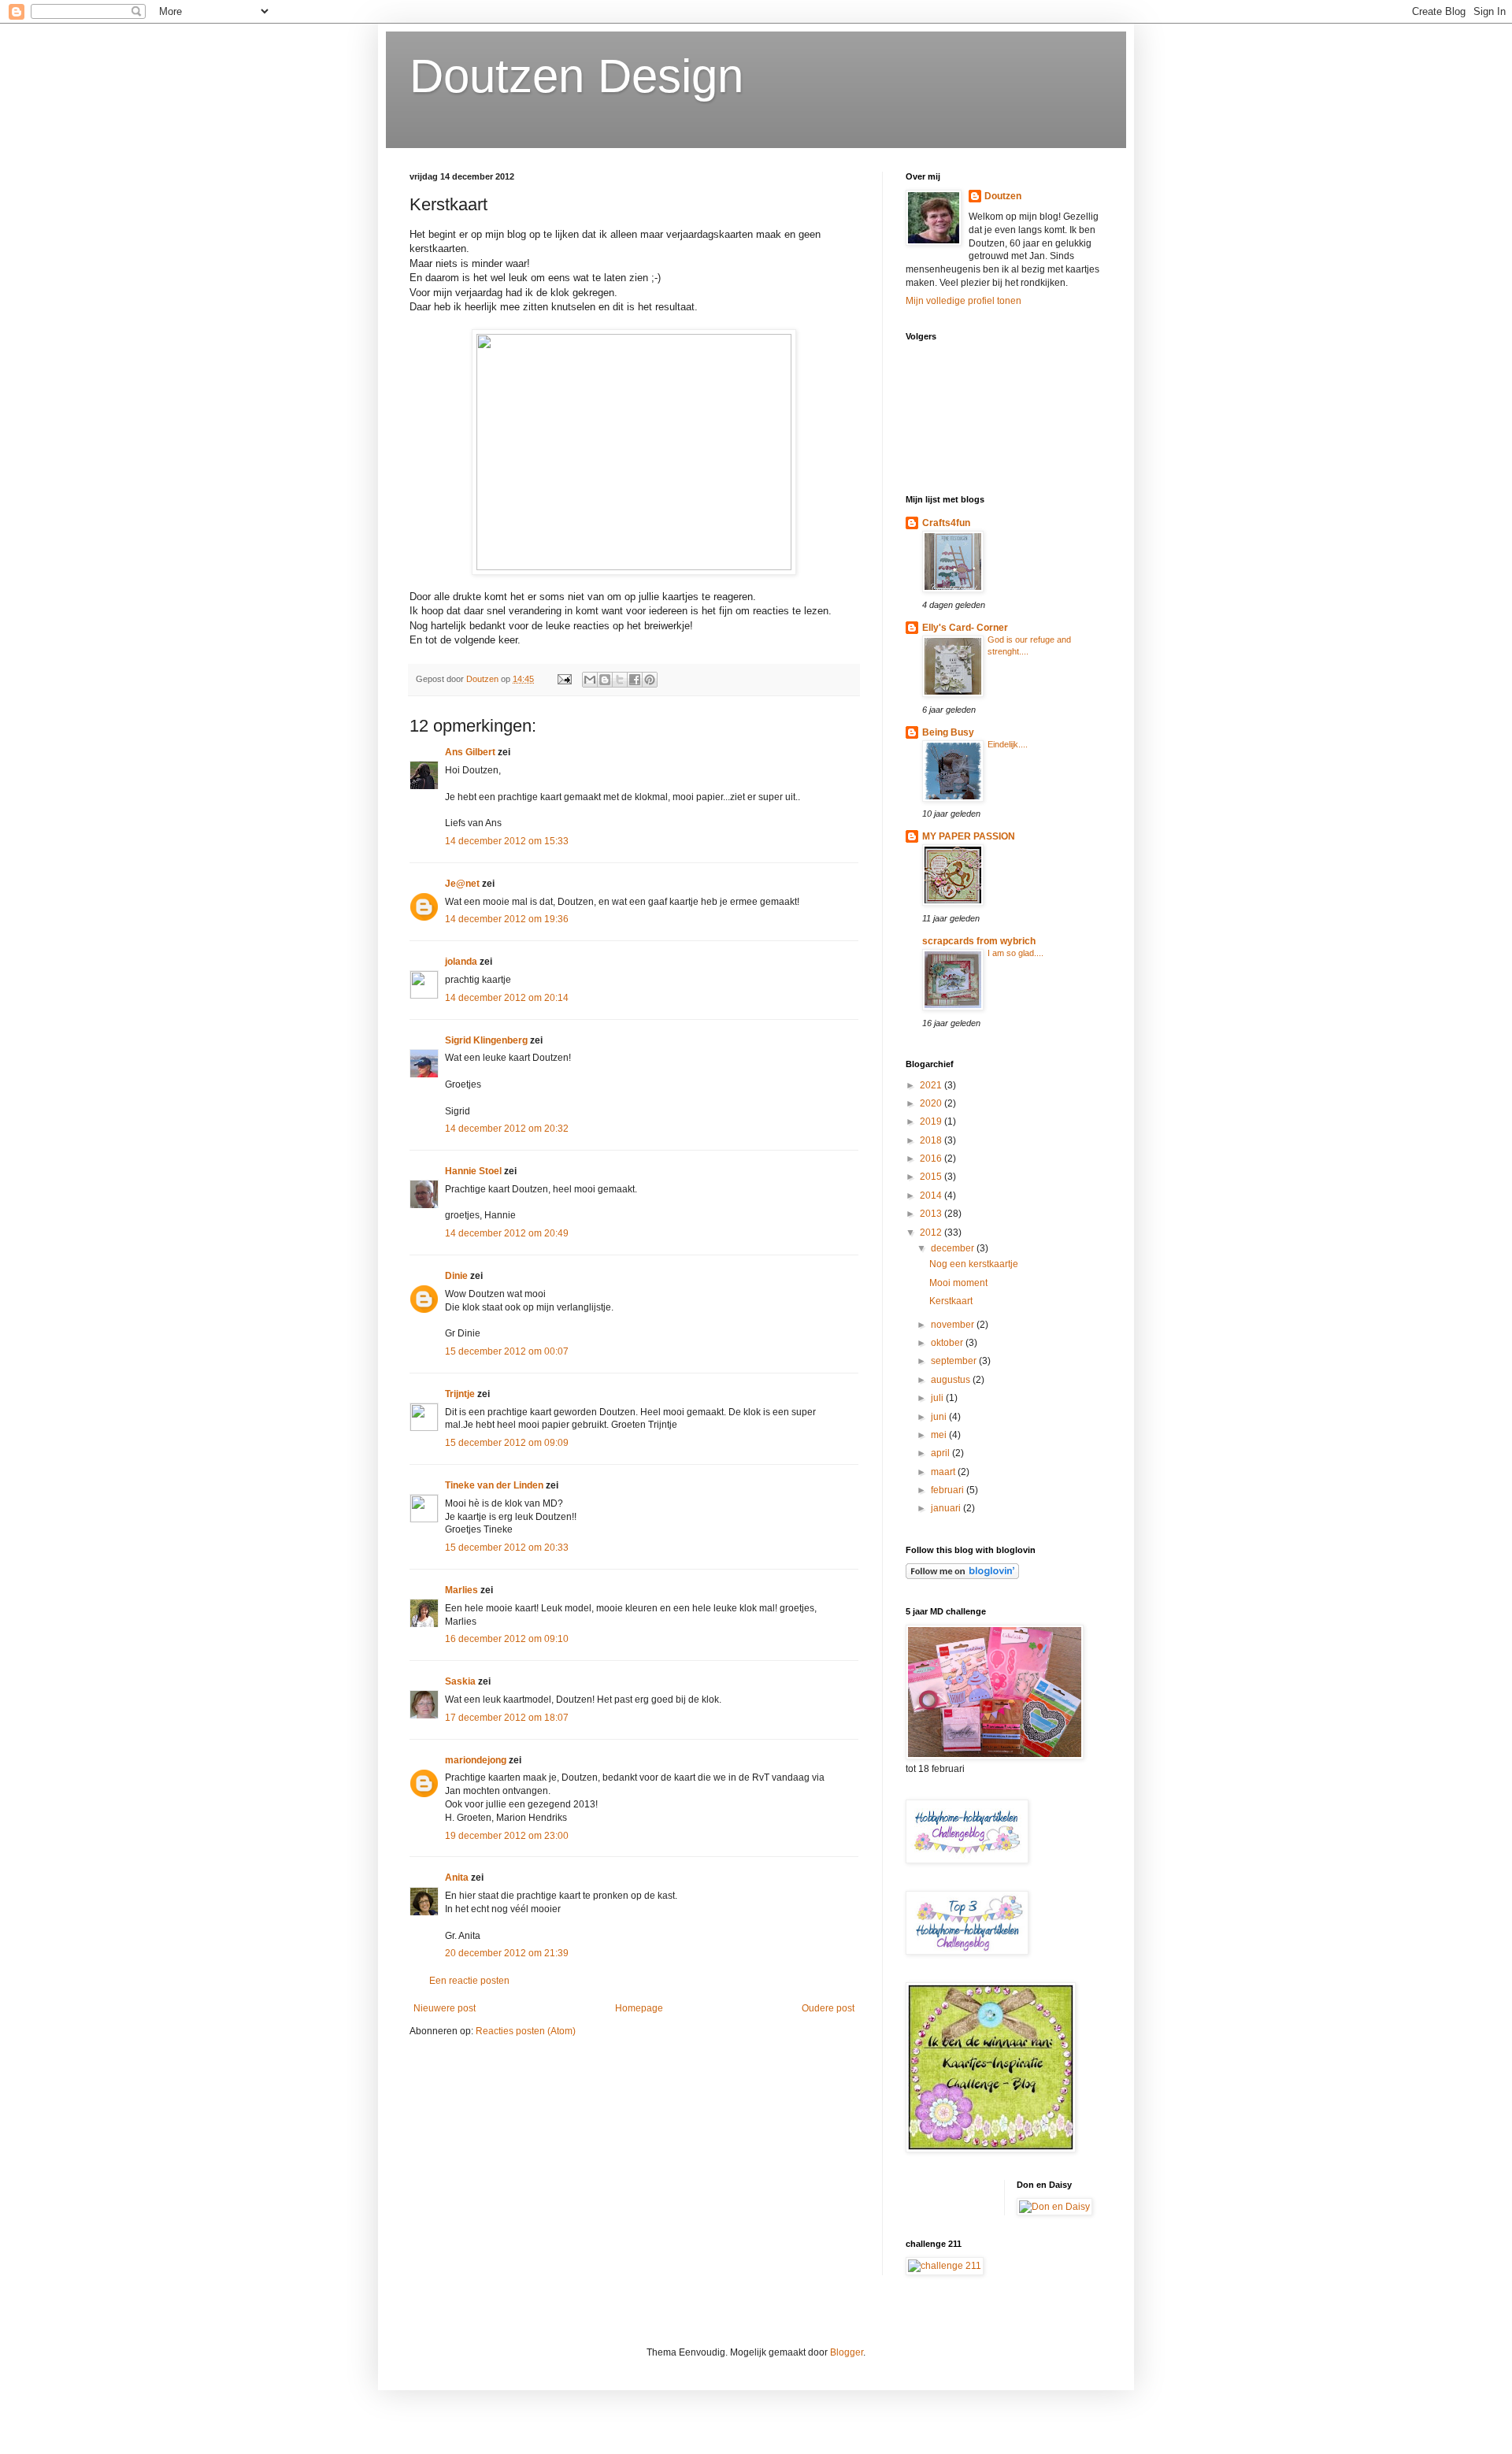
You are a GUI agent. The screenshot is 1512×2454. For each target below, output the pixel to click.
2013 (932, 1214)
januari (947, 1508)
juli (938, 1398)
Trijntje (460, 1394)
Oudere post (828, 2008)
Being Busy (948, 732)
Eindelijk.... (1008, 744)
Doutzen (1003, 196)
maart (944, 1472)
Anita (457, 1878)
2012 (932, 1233)
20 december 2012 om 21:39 (507, 1953)
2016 (932, 1158)
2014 (932, 1195)
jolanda (461, 962)
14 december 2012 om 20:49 (507, 1233)
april (941, 1453)
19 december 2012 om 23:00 (507, 1836)
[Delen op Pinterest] (650, 680)
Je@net (462, 884)
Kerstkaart (951, 1301)
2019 (932, 1121)
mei (940, 1435)
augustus (952, 1380)
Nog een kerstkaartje (974, 1264)
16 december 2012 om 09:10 (507, 1639)
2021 (932, 1085)
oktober (948, 1343)
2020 (932, 1103)
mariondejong (476, 1760)
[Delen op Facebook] (635, 680)
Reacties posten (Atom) (526, 2031)
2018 (932, 1140)
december (954, 1248)
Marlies (461, 1590)
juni (940, 1417)
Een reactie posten (469, 1981)
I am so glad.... (1015, 953)
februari (949, 1490)
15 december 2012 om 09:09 (507, 1443)
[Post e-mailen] (564, 679)
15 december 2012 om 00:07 (507, 1351)
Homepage (639, 2008)
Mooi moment (958, 1283)
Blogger (847, 2352)
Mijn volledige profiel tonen (964, 301)
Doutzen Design (576, 76)
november (954, 1325)
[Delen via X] (620, 680)
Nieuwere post (445, 2008)
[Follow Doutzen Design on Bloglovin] (962, 1576)
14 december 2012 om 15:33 (507, 841)
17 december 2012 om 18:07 (507, 1718)
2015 (932, 1177)
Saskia (460, 1681)
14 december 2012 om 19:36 (507, 919)
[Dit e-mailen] (590, 680)
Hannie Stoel (473, 1171)
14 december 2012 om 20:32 (507, 1129)
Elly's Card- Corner (965, 628)
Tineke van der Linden (494, 1485)
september (955, 1361)
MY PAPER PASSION (969, 836)
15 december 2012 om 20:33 (507, 1548)
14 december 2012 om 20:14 (507, 998)
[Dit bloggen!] (605, 680)
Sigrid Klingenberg (486, 1040)
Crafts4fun (946, 523)
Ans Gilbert (471, 752)
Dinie (456, 1276)
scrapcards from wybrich (979, 941)
